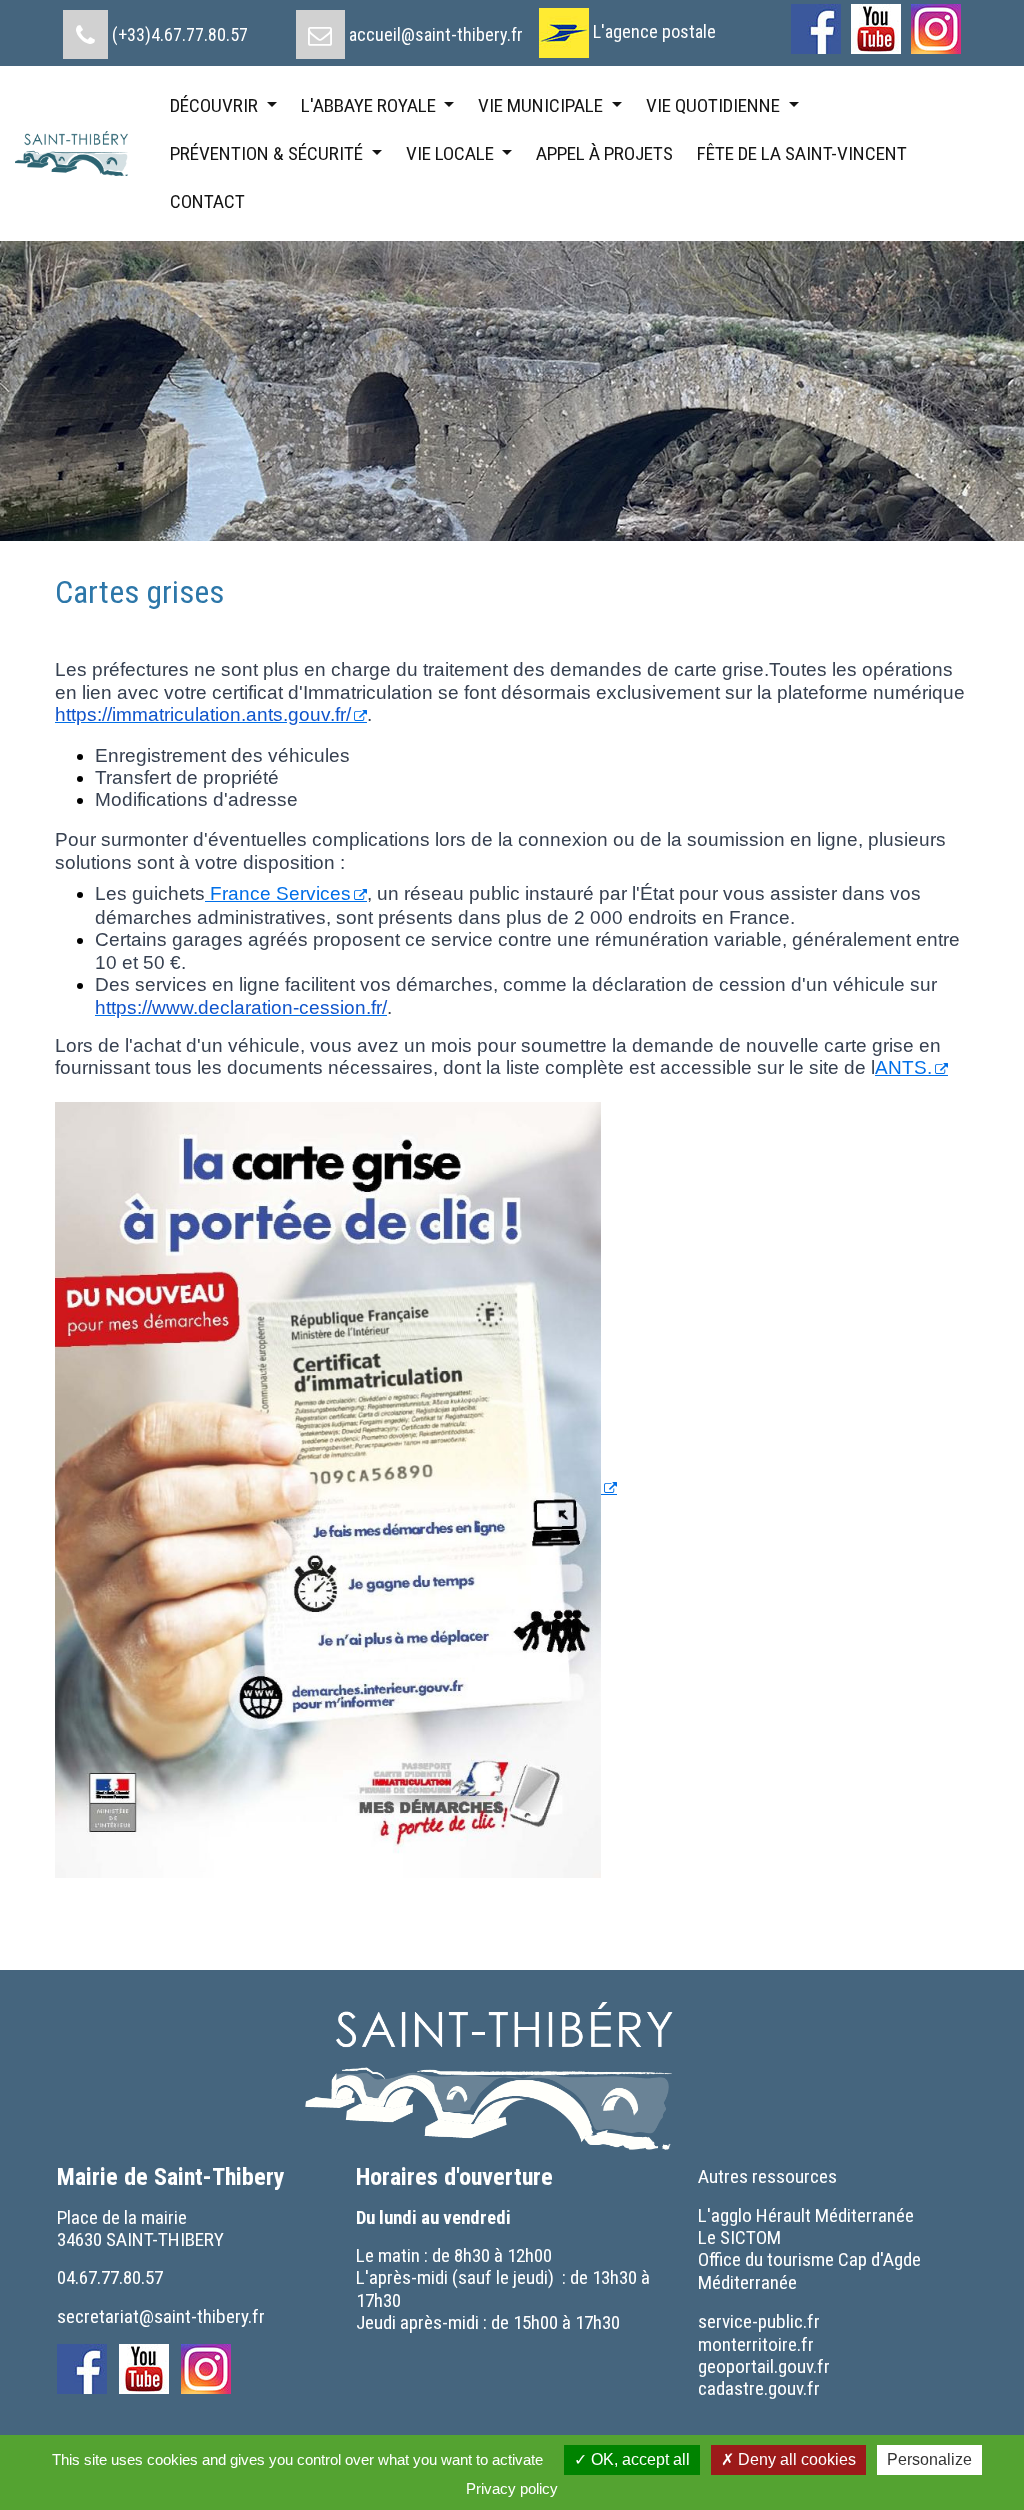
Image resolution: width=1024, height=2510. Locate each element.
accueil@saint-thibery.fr (436, 34)
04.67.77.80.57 (110, 2277)
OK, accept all (638, 2459)
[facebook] (816, 29)
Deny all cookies (795, 2459)
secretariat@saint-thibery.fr (161, 2316)
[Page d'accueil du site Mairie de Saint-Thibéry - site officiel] (78, 153)
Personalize (929, 2459)
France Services (278, 893)
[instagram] (936, 29)
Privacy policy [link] (512, 2488)
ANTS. (903, 1067)
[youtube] (876, 29)
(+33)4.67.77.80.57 (180, 34)
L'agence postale (654, 31)
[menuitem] (155, 27)
